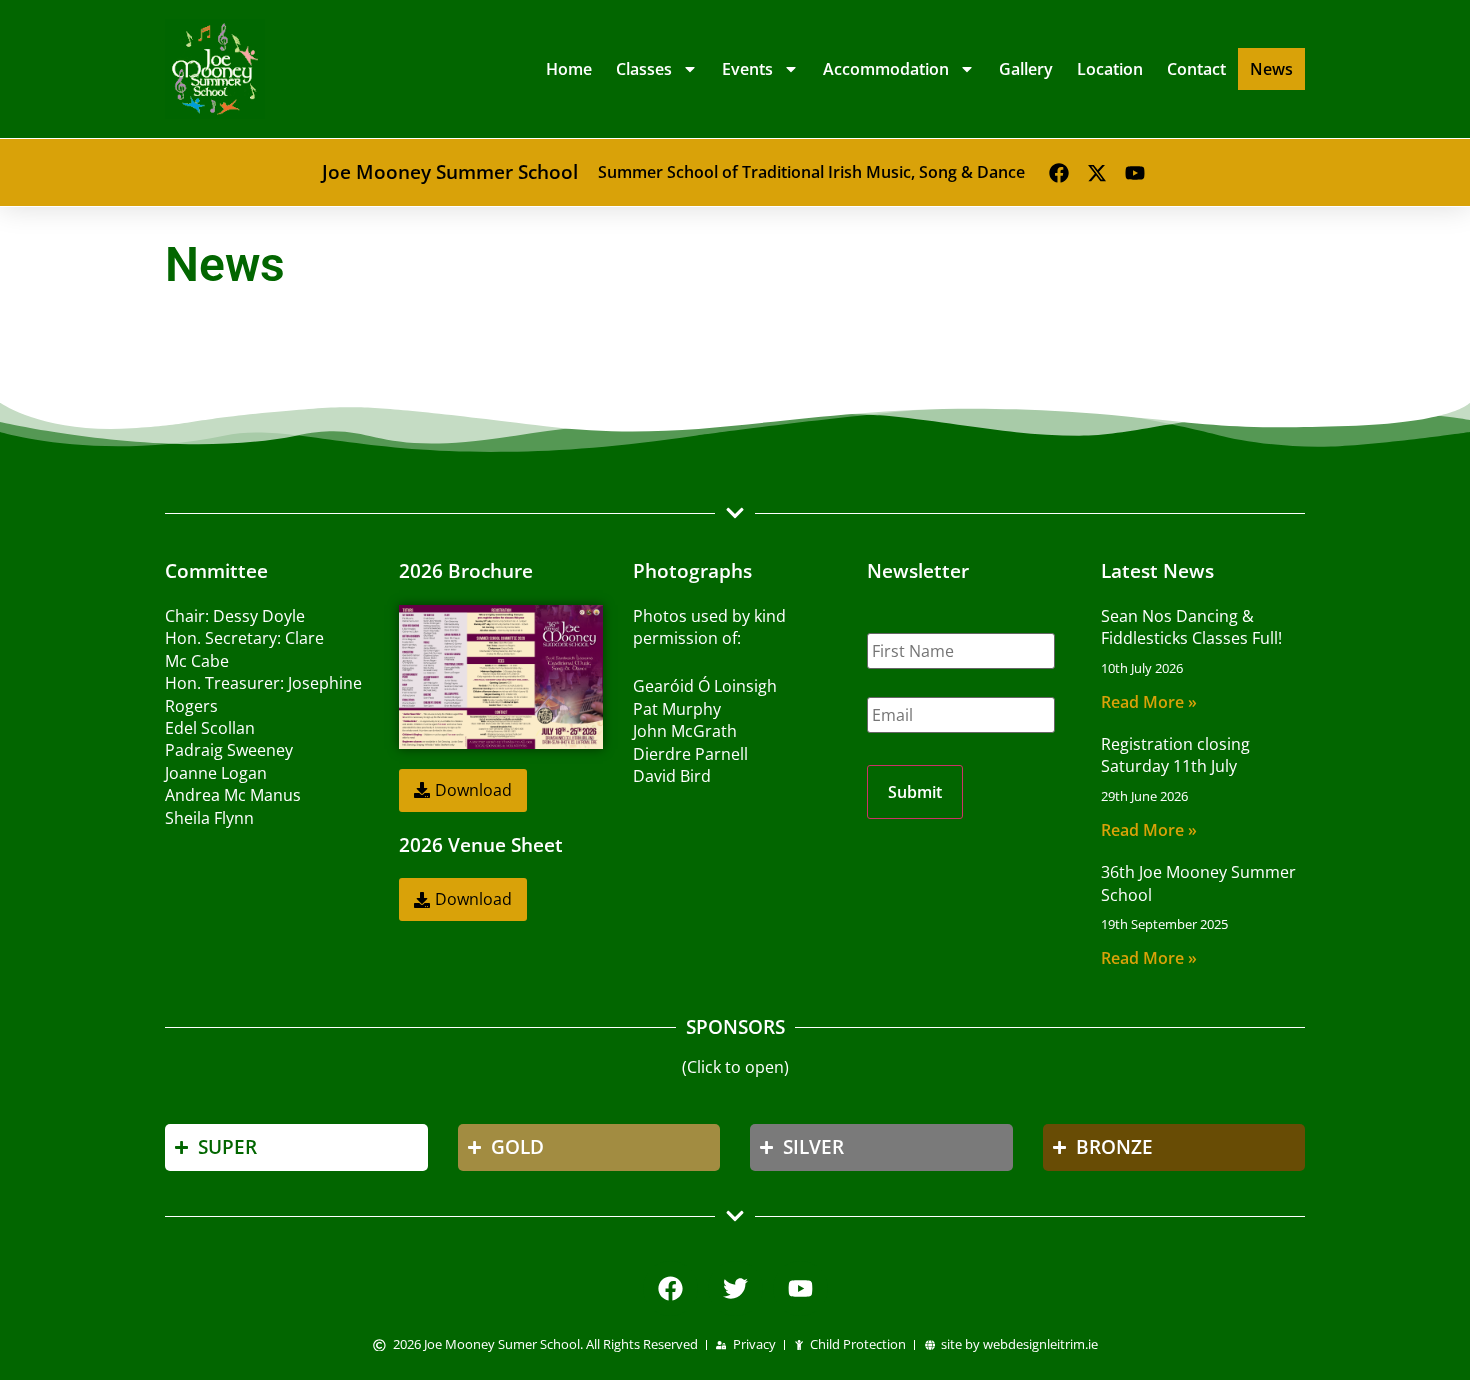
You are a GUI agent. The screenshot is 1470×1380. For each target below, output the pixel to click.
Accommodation (886, 69)
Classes (644, 69)
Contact (1196, 69)
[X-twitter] (1097, 173)
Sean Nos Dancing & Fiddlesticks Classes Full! (1191, 627)
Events (747, 69)
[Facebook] (1059, 173)
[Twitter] (735, 1288)
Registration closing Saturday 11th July (1175, 755)
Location (1110, 69)
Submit (915, 792)
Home (569, 69)
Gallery (1026, 69)
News (1271, 69)
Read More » (1149, 702)
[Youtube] (1135, 173)
